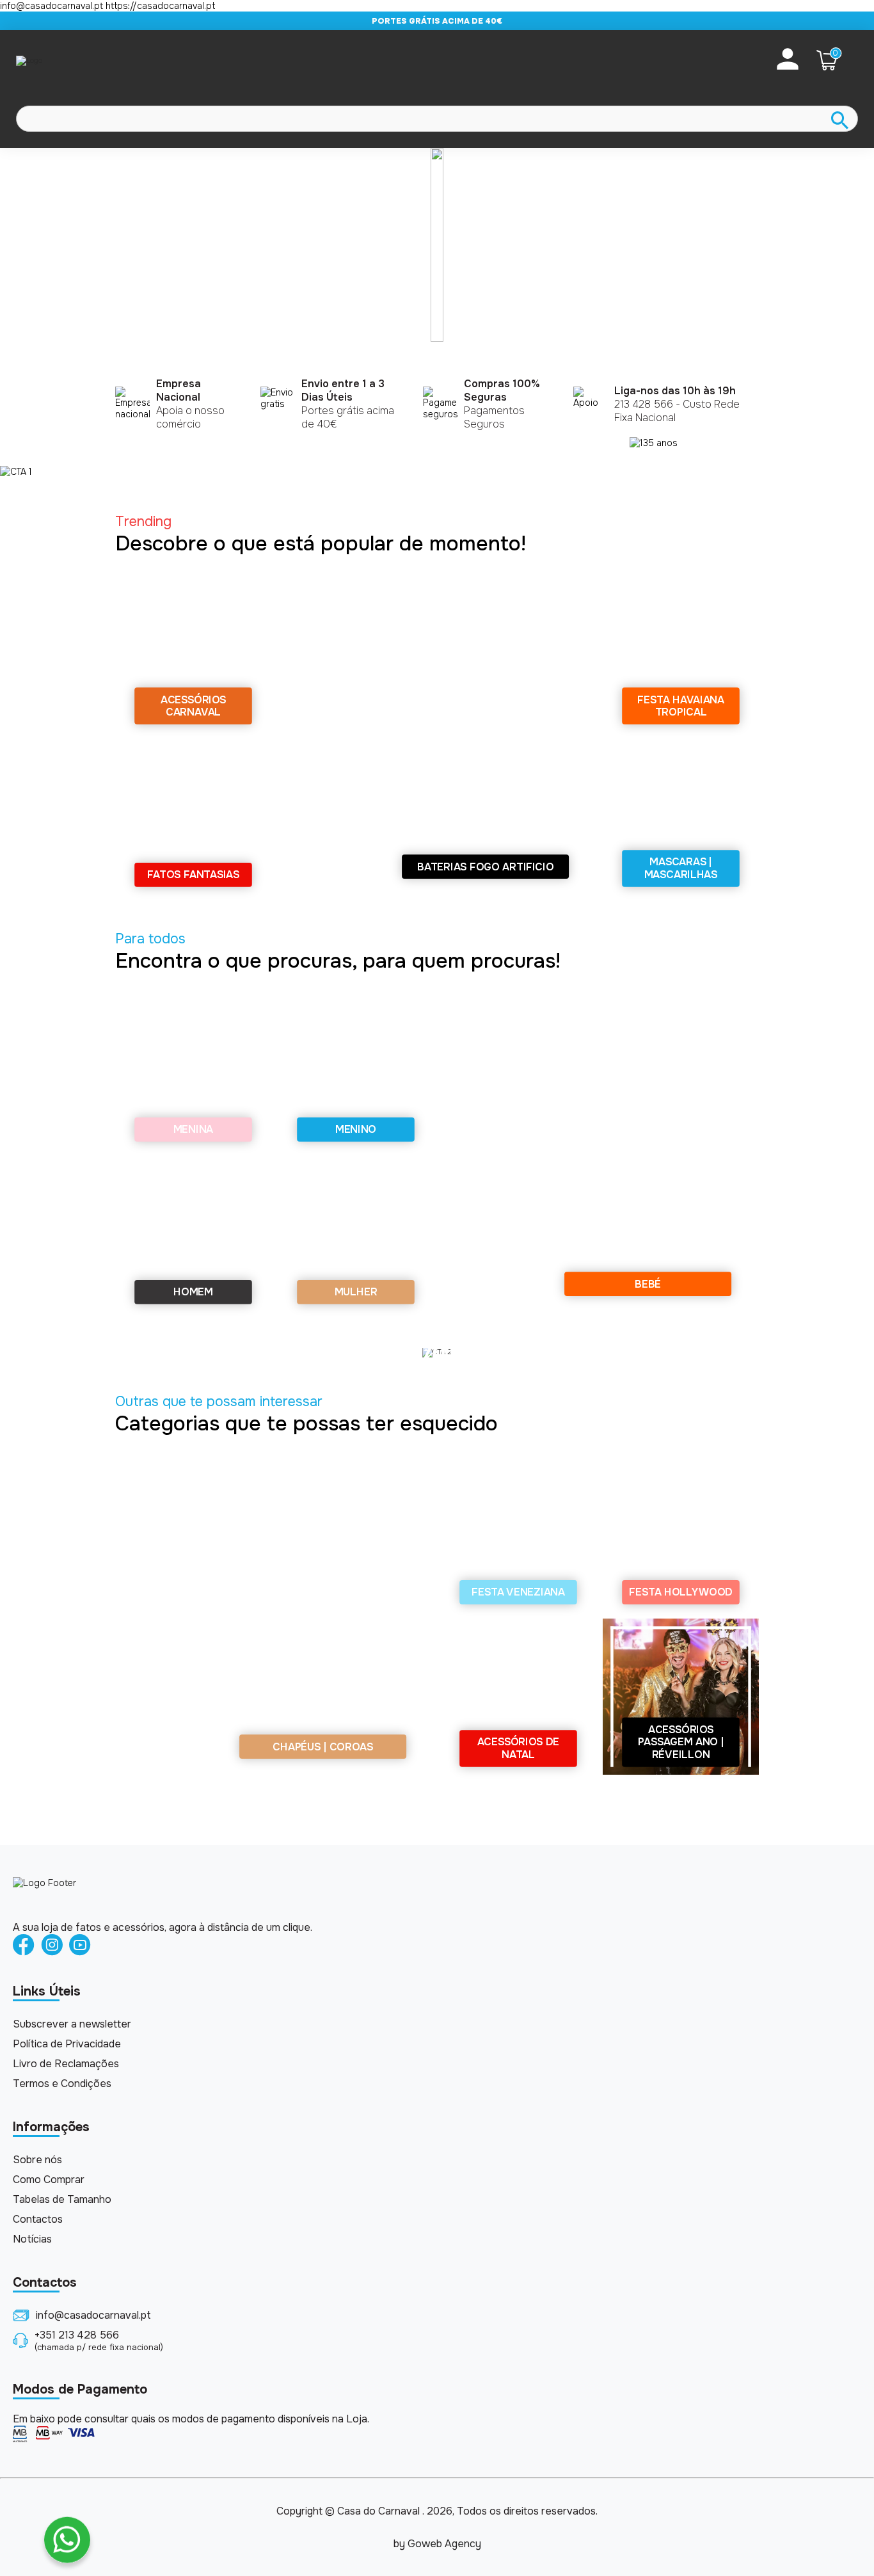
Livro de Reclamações (66, 2064)
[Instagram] (52, 1946)
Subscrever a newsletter (72, 2024)
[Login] (788, 60)
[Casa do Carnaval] (67, 60)
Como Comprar (49, 2180)
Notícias (32, 2239)
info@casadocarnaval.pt (93, 2315)
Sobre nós (37, 2160)
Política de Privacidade (67, 2044)
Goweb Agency (444, 2544)
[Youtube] (80, 1946)
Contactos (38, 2219)
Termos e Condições (62, 2084)
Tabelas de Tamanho (62, 2199)
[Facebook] (24, 1946)
